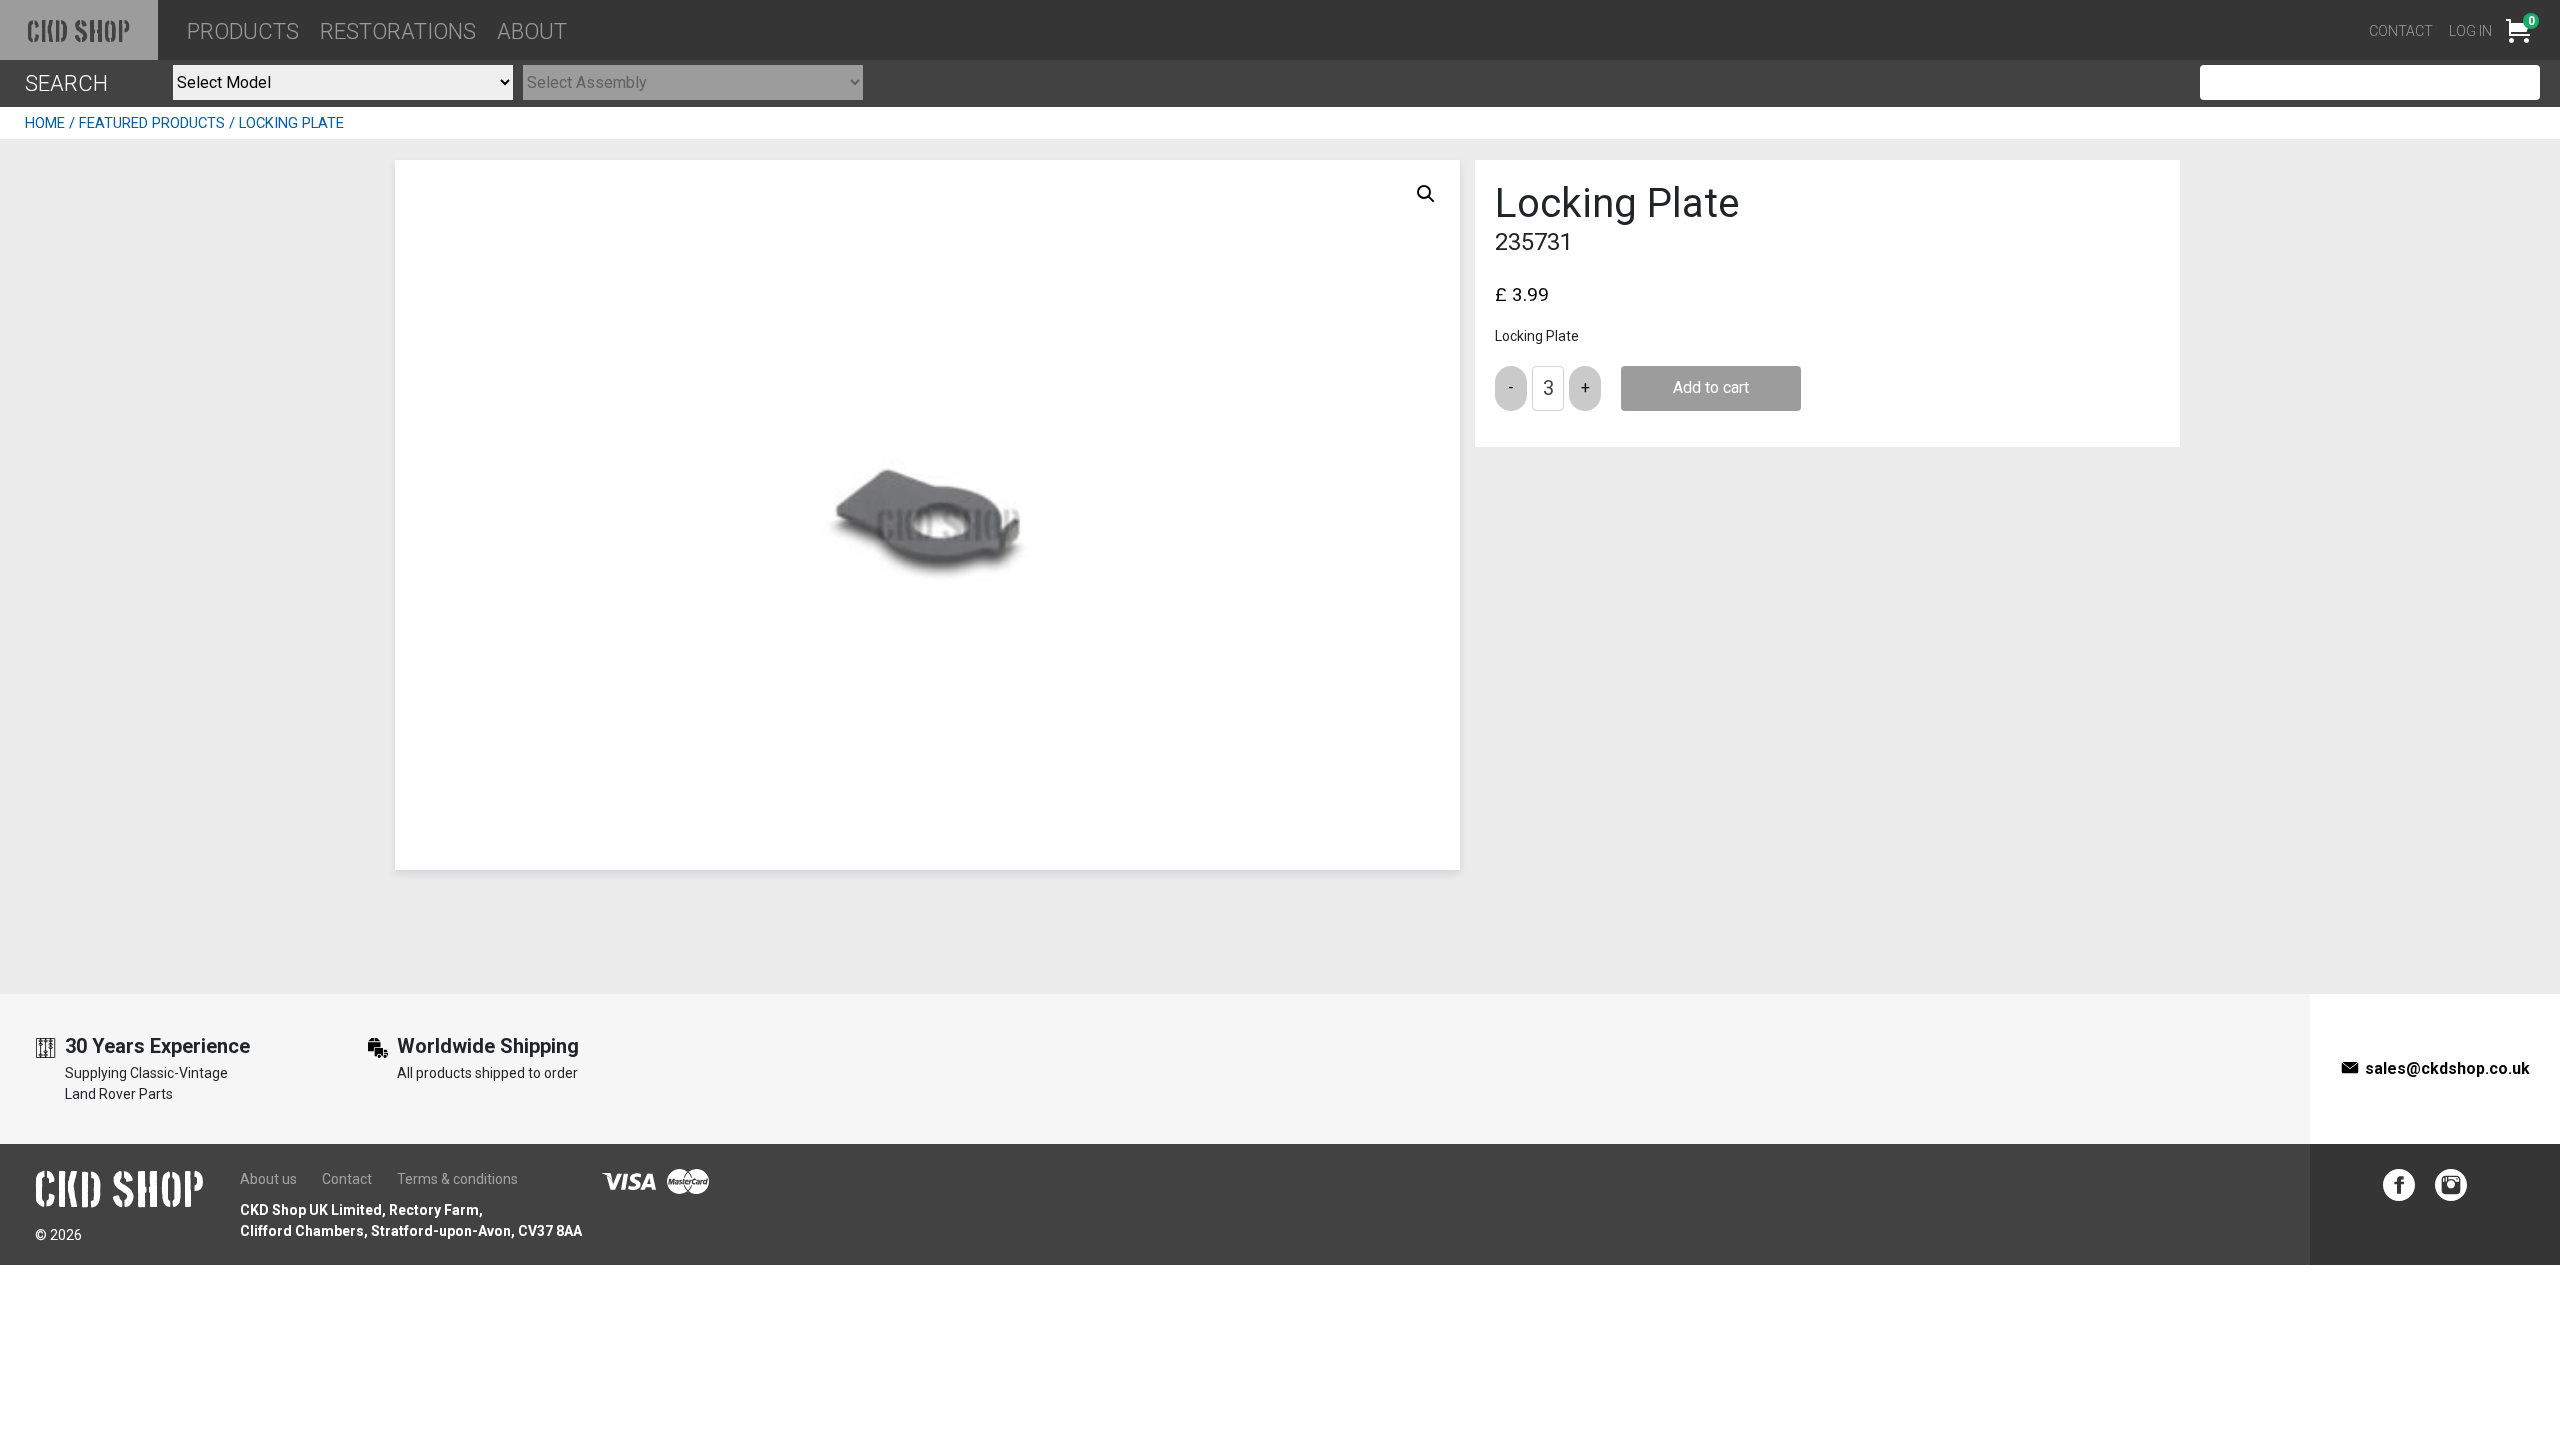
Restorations (398, 31)
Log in (2470, 31)
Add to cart (1711, 387)
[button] (1426, 194)
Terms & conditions (457, 1179)
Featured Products (152, 123)
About (532, 31)
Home (45, 123)
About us (268, 1179)
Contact (2401, 31)
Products (243, 31)
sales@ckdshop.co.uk (2447, 1068)
